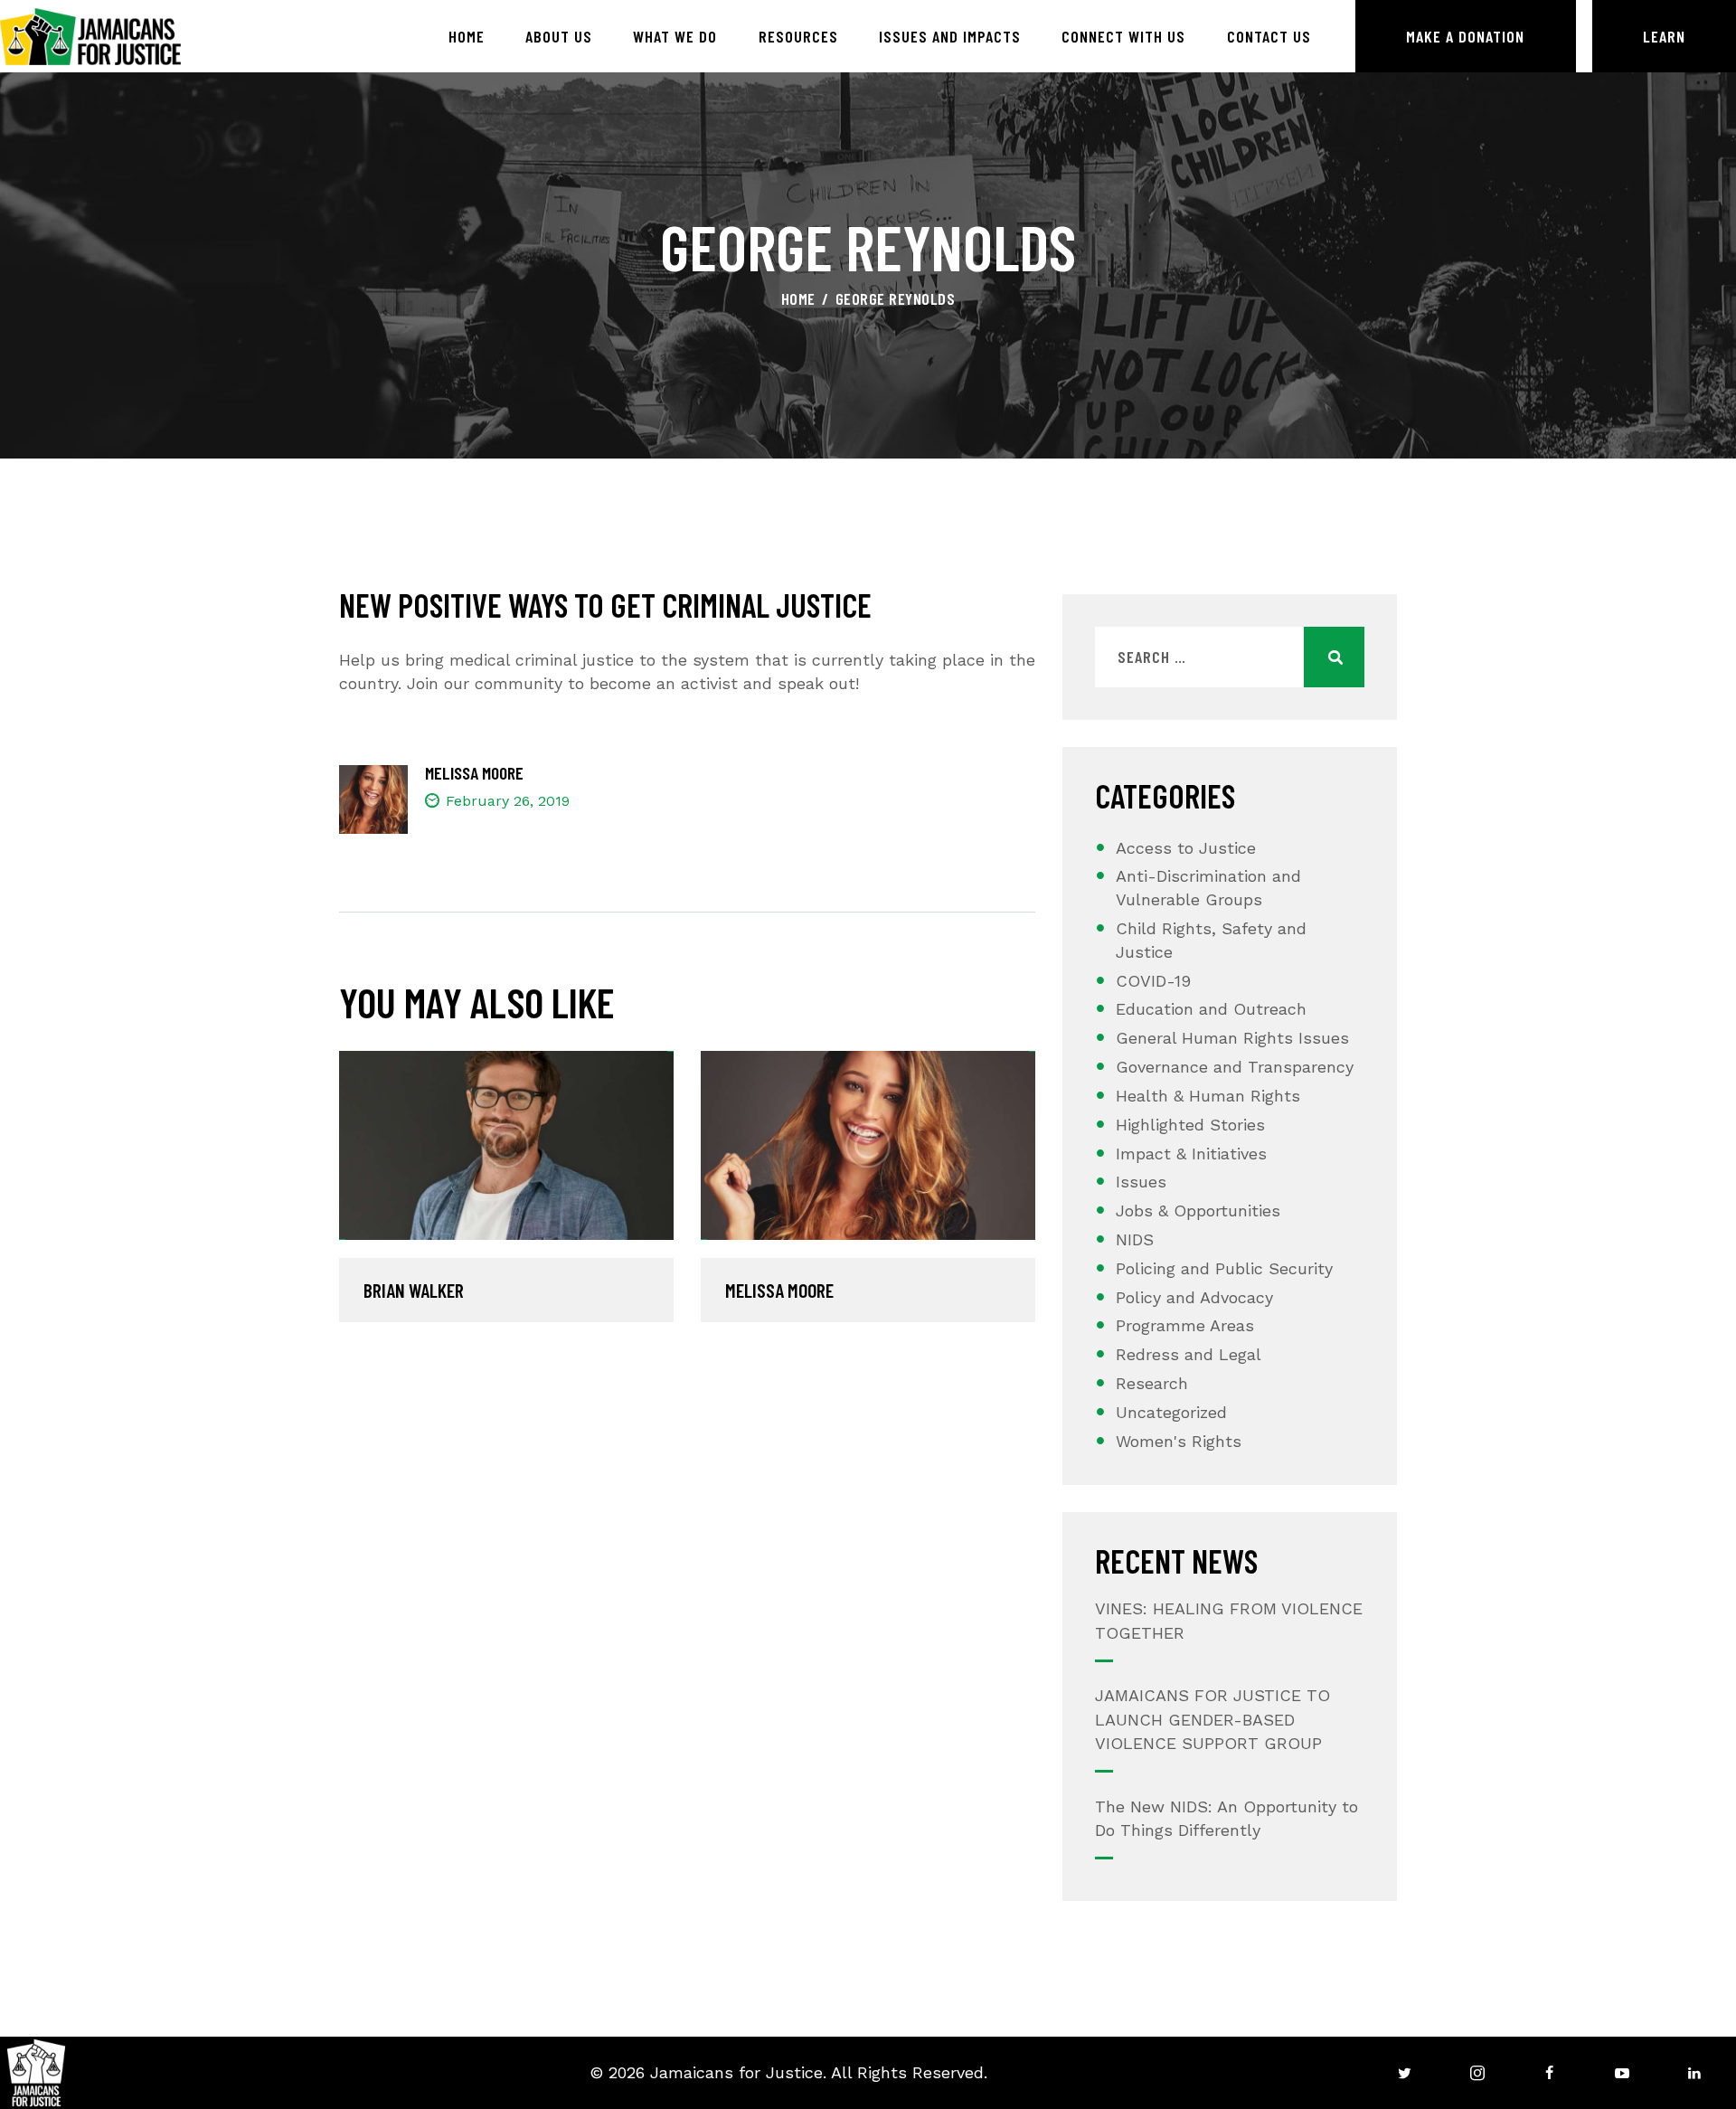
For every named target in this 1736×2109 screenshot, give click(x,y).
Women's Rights (1179, 1441)
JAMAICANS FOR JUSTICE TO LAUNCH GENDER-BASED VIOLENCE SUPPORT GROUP (1212, 1719)
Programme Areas (1185, 1325)
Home (798, 298)
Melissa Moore (779, 1290)
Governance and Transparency (1235, 1067)
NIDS (1135, 1239)
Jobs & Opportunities (1198, 1211)
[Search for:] (1230, 657)
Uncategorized (1171, 1412)
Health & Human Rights (1208, 1096)
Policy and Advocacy (1194, 1297)
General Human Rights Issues (1232, 1038)
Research (1152, 1383)
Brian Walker (414, 1290)
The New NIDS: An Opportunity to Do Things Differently (1227, 1818)
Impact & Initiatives (1191, 1154)
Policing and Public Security (1224, 1268)
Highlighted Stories (1190, 1125)
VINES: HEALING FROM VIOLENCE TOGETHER (1229, 1620)
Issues (1141, 1182)
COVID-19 (1153, 981)
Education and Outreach (1211, 1009)
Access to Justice (1186, 848)
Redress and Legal (1189, 1354)
